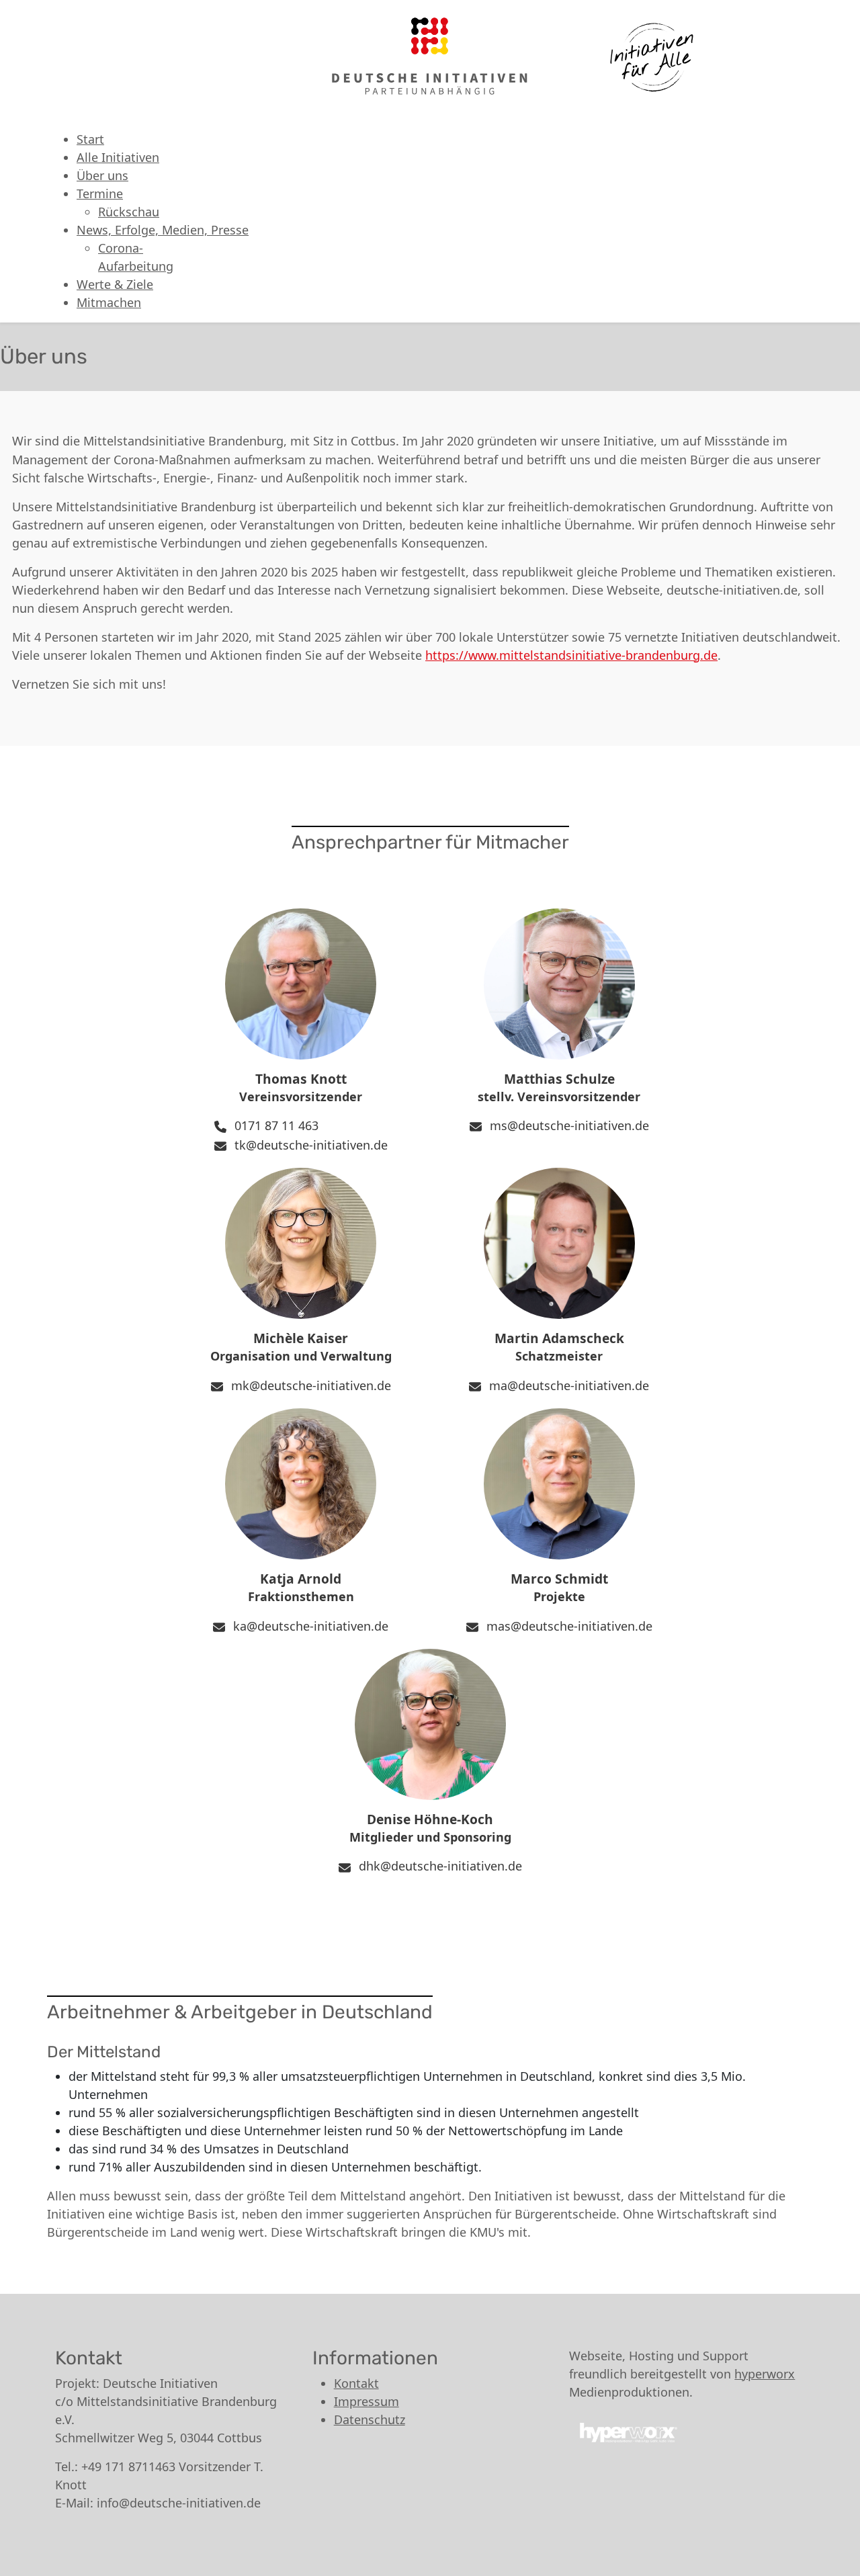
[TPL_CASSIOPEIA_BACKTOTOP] (843, 2559)
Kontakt (356, 2383)
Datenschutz (370, 2419)
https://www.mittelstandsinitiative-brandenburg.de (571, 655)
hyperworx (765, 2374)
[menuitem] (90, 139)
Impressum (367, 2401)
